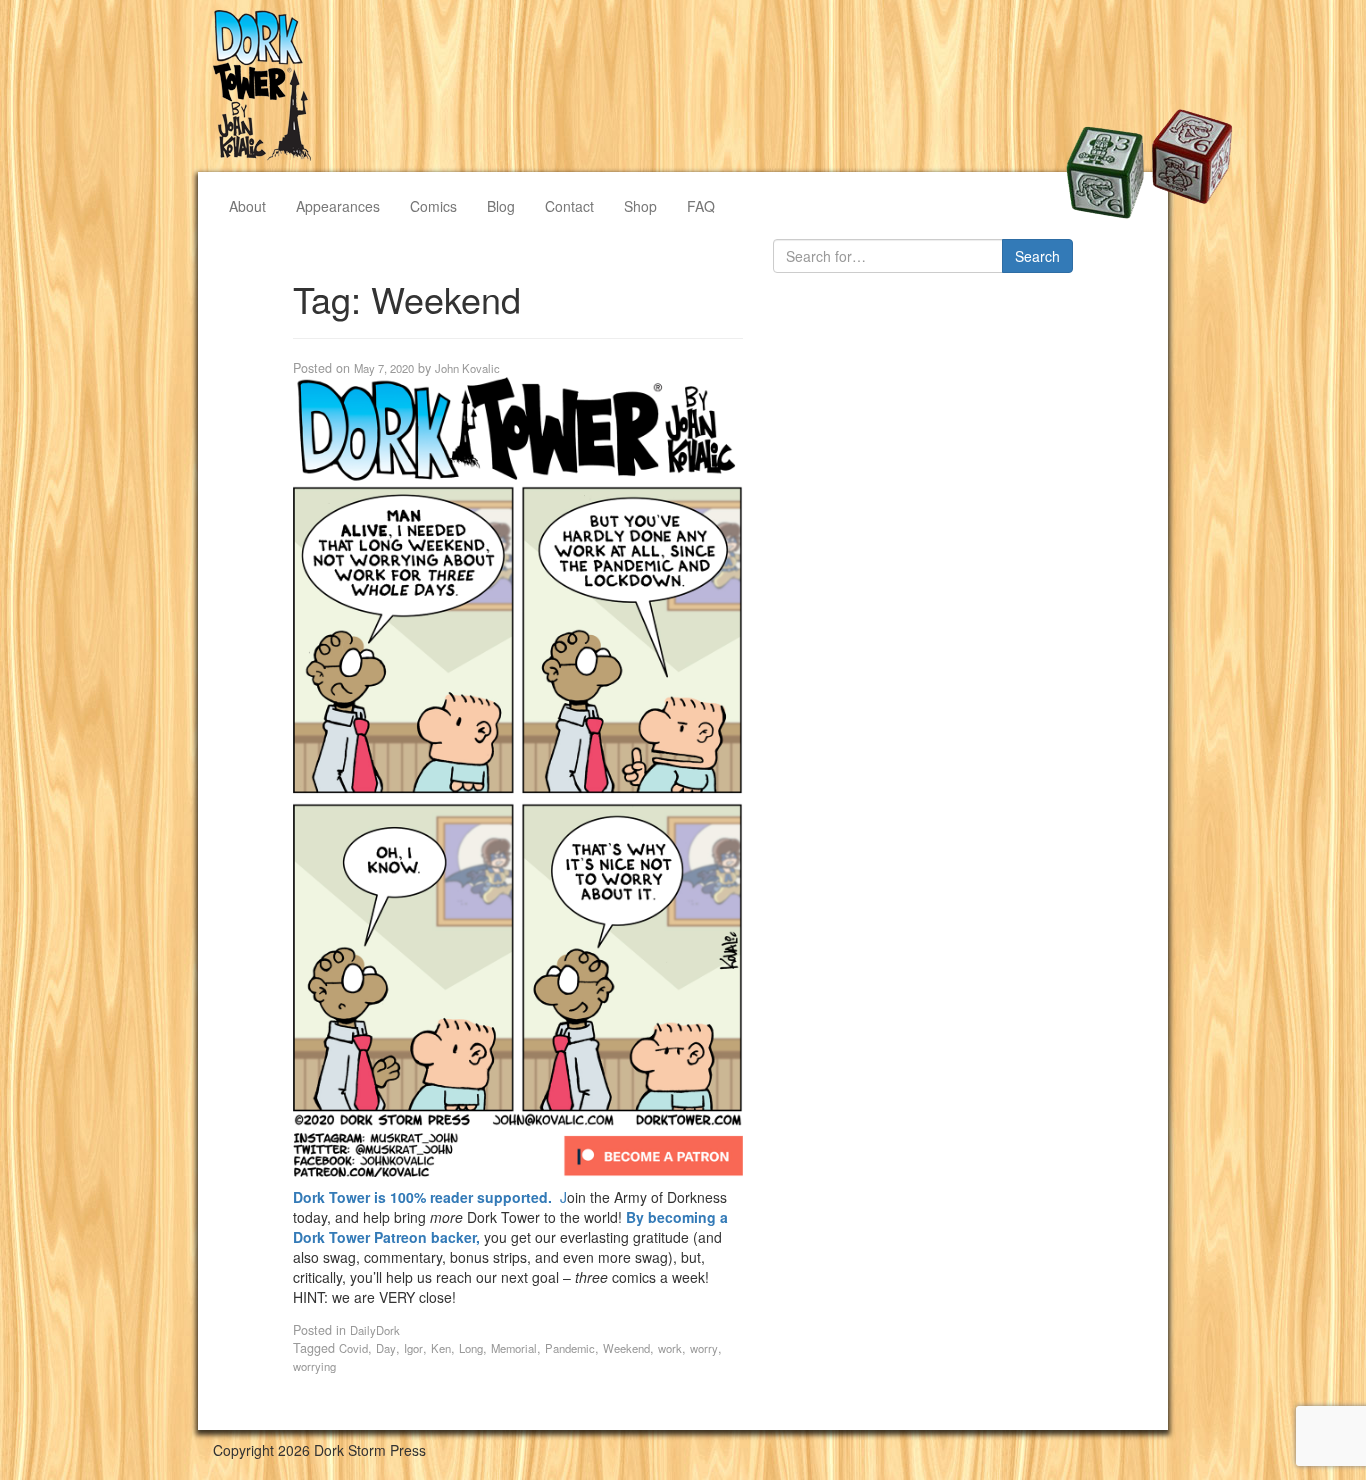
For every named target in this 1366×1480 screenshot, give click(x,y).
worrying (314, 1366)
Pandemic (570, 1348)
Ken (441, 1348)
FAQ (701, 206)
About (247, 206)
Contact (569, 206)
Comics (433, 206)
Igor (413, 1348)
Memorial (514, 1348)
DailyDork (375, 1330)
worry (704, 1348)
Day (386, 1348)
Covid (353, 1348)
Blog (501, 206)
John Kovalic (467, 368)
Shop (640, 206)
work (670, 1348)
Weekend (626, 1348)
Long (471, 1348)
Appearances (338, 206)
